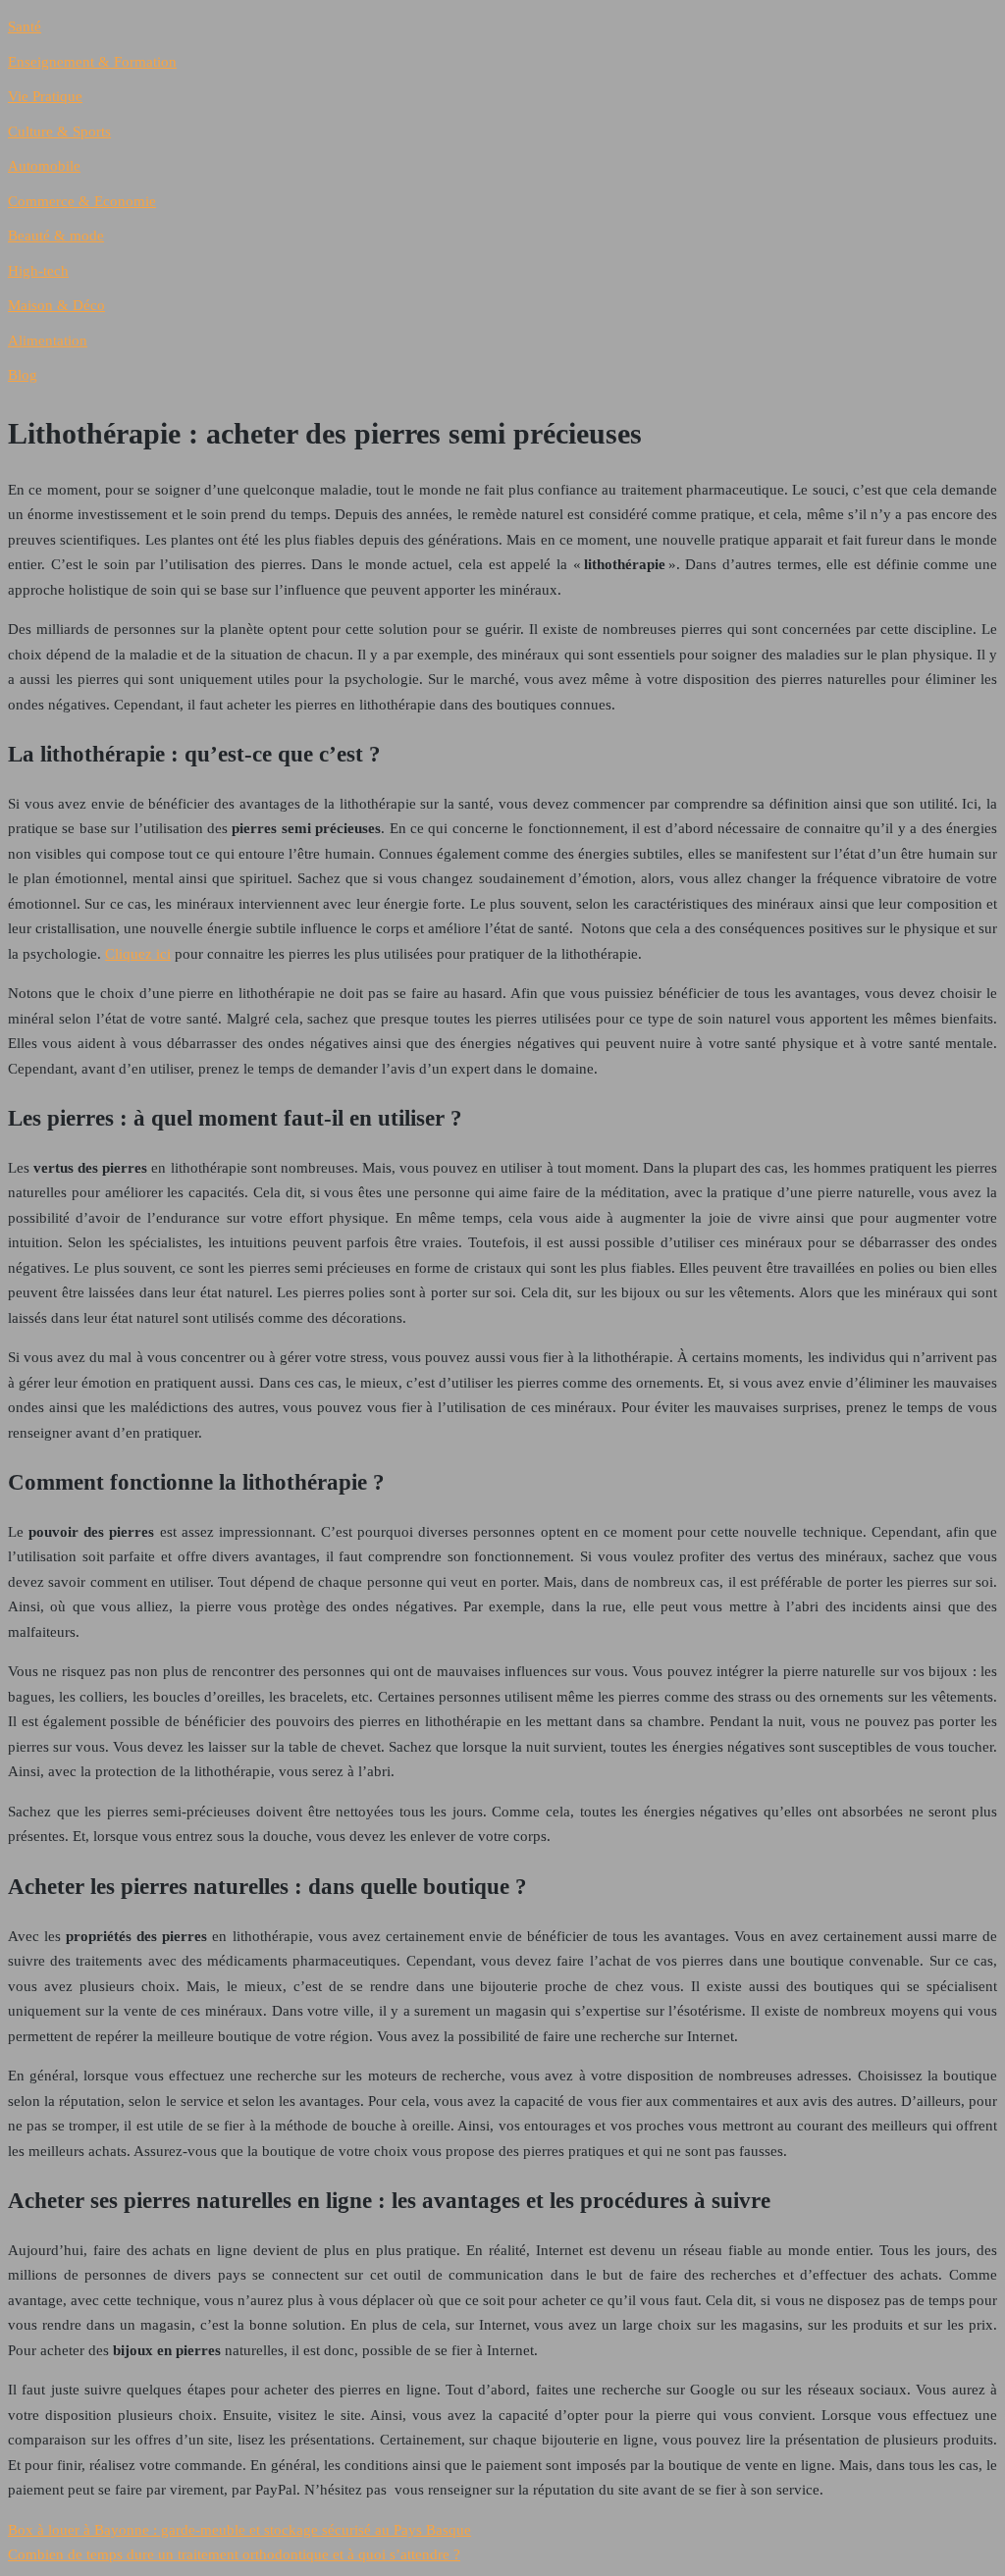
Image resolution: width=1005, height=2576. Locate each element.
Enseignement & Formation (92, 62)
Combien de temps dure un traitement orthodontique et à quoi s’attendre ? (234, 2554)
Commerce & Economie (82, 201)
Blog (23, 375)
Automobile (44, 166)
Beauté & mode (56, 236)
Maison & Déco (56, 305)
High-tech (38, 271)
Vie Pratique (45, 96)
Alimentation (48, 341)
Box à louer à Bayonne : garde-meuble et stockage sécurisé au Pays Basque (239, 2530)
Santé (25, 26)
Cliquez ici (138, 954)
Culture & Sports (59, 131)
